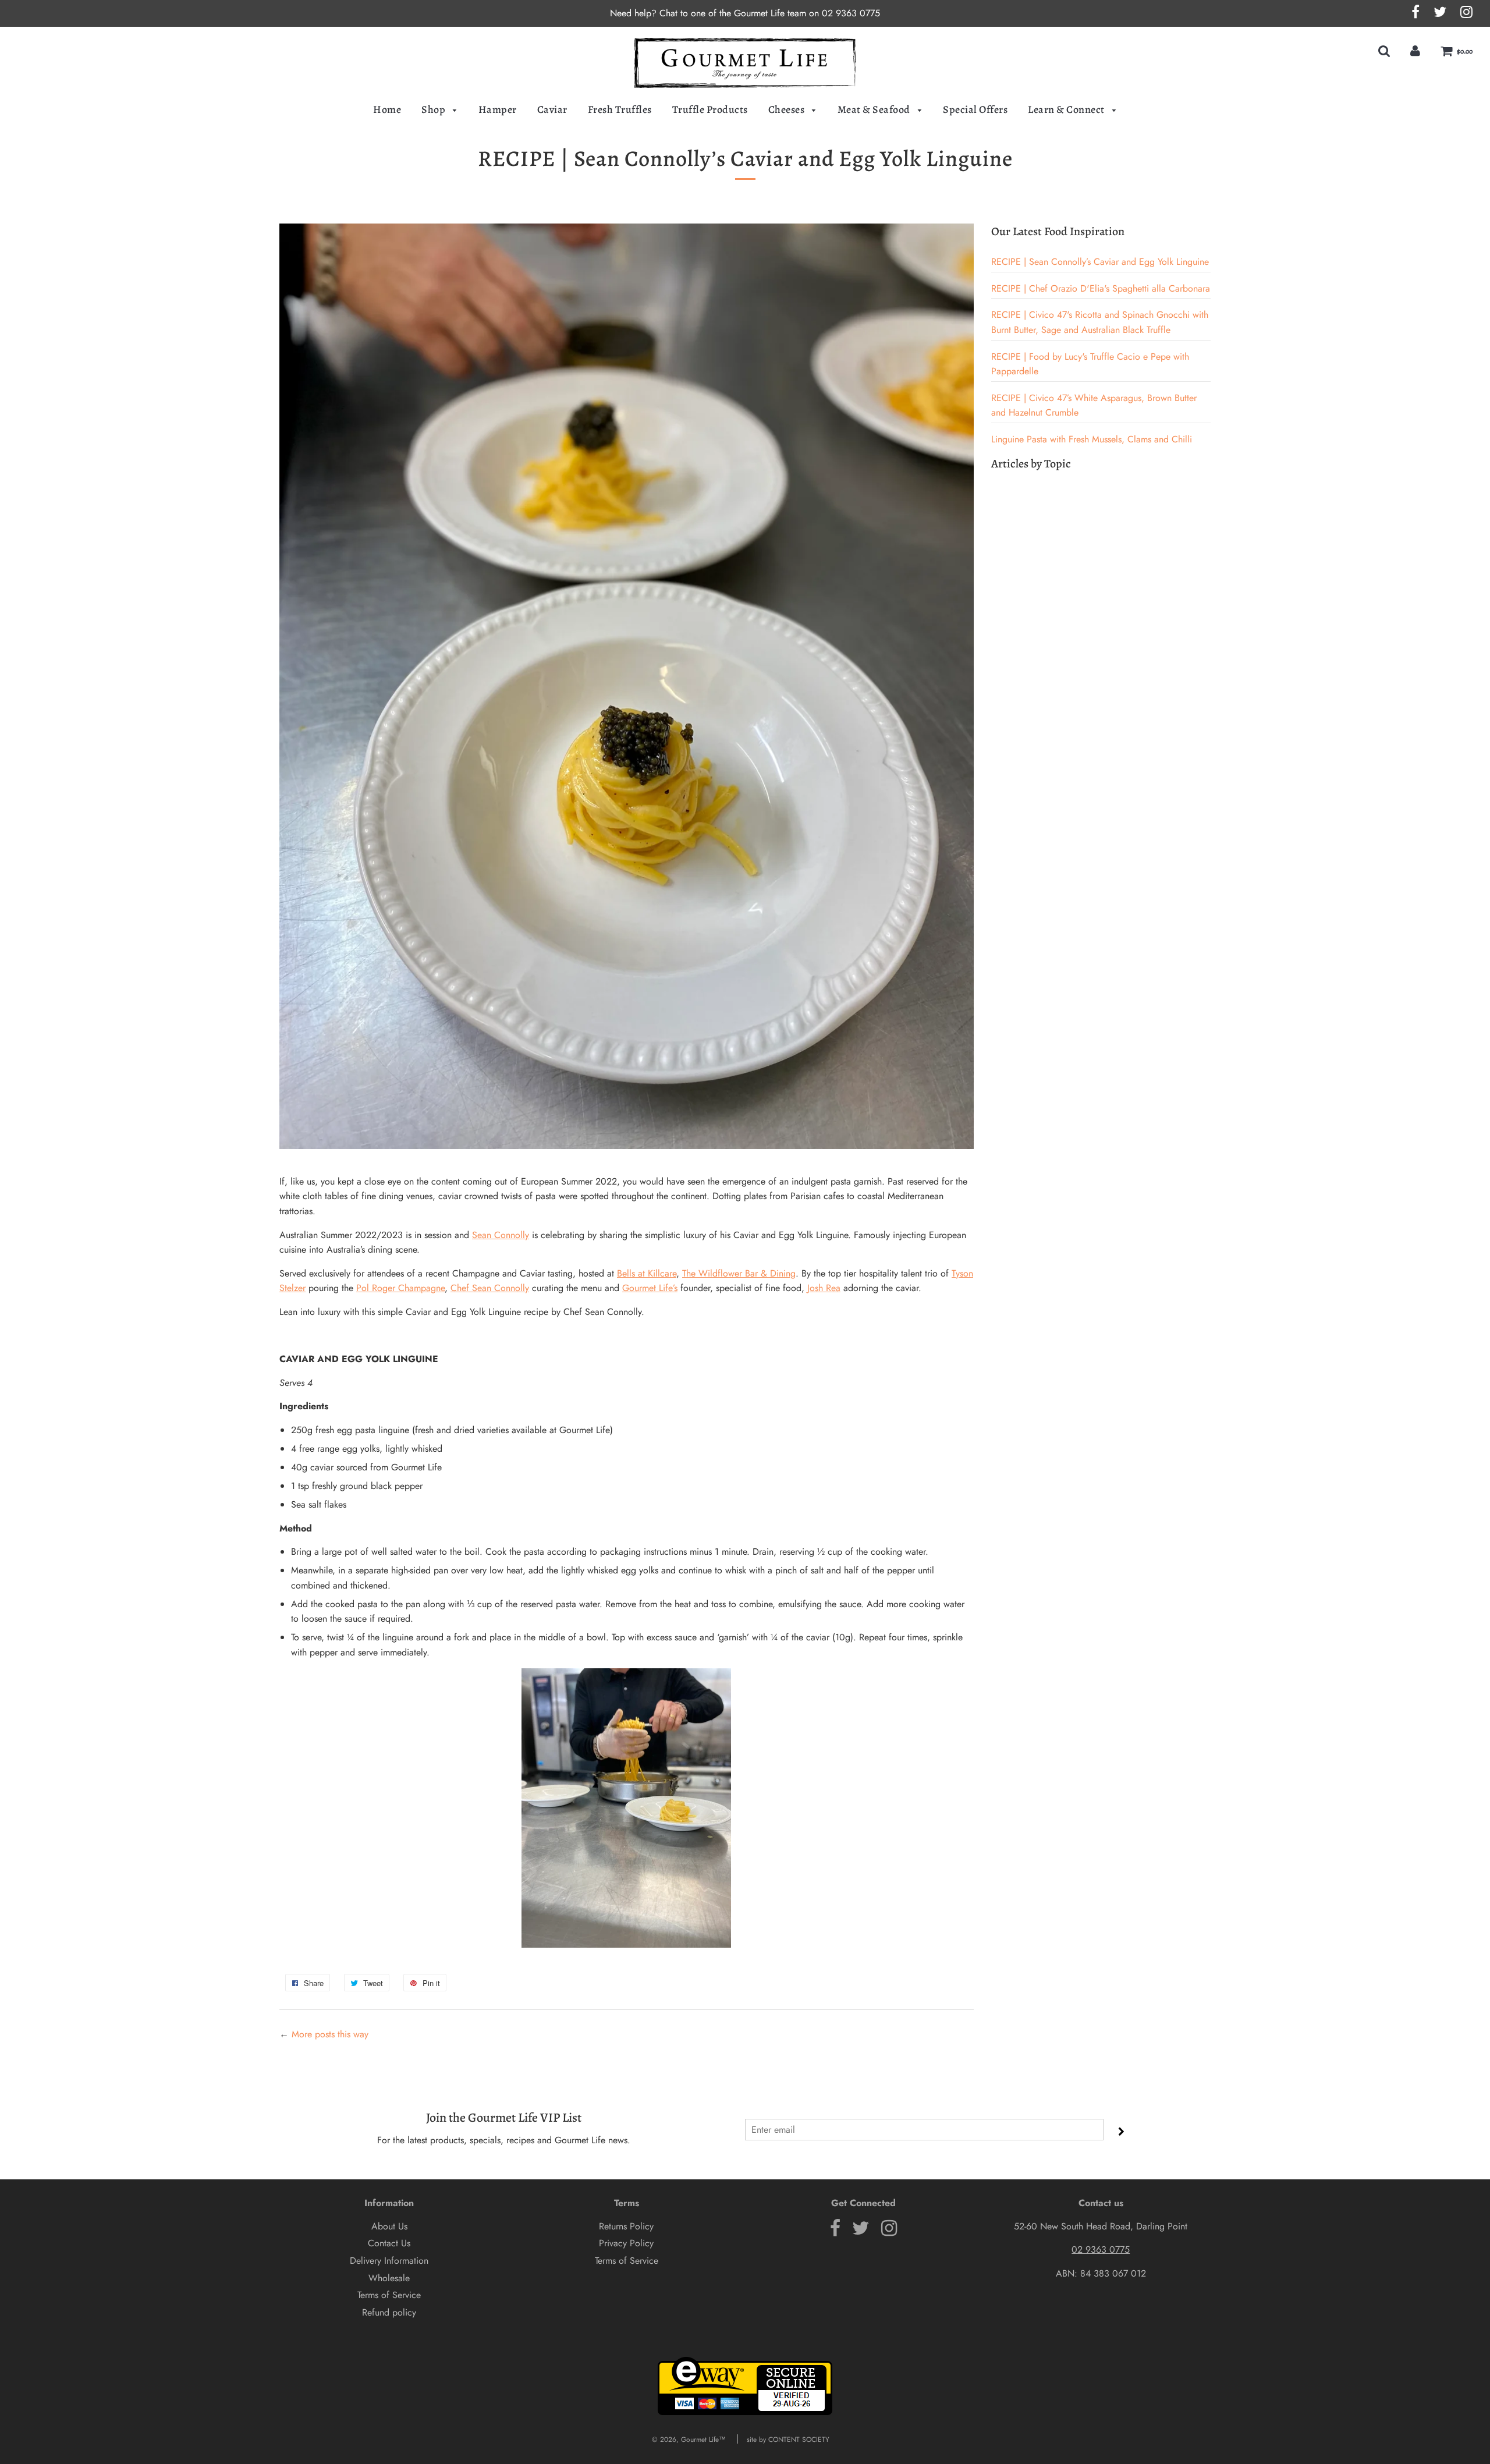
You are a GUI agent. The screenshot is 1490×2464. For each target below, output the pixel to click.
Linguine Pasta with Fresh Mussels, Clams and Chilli (1092, 439)
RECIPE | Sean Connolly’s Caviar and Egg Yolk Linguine (1100, 262)
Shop (434, 109)
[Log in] (1415, 51)
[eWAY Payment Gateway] (745, 2413)
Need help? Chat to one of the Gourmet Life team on (716, 13)
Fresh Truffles (620, 109)
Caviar (552, 109)
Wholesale (389, 2278)
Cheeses (787, 109)
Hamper (498, 109)
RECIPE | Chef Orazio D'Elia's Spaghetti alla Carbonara (1101, 288)
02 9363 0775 (851, 13)
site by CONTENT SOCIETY (788, 2440)
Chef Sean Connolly (490, 1288)
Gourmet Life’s (650, 1288)
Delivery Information (389, 2261)
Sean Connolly (501, 1235)
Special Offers (975, 109)
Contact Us (389, 2243)
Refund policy (389, 2312)
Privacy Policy (626, 2243)
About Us (389, 2226)
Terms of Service (389, 2295)
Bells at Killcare (647, 1273)
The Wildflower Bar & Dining (739, 1273)
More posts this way (330, 2034)
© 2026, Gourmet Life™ (689, 2440)
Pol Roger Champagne (400, 1288)
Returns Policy (626, 2226)
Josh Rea (824, 1288)
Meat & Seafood (875, 109)
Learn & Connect (1067, 109)
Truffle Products (710, 109)
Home (387, 109)
